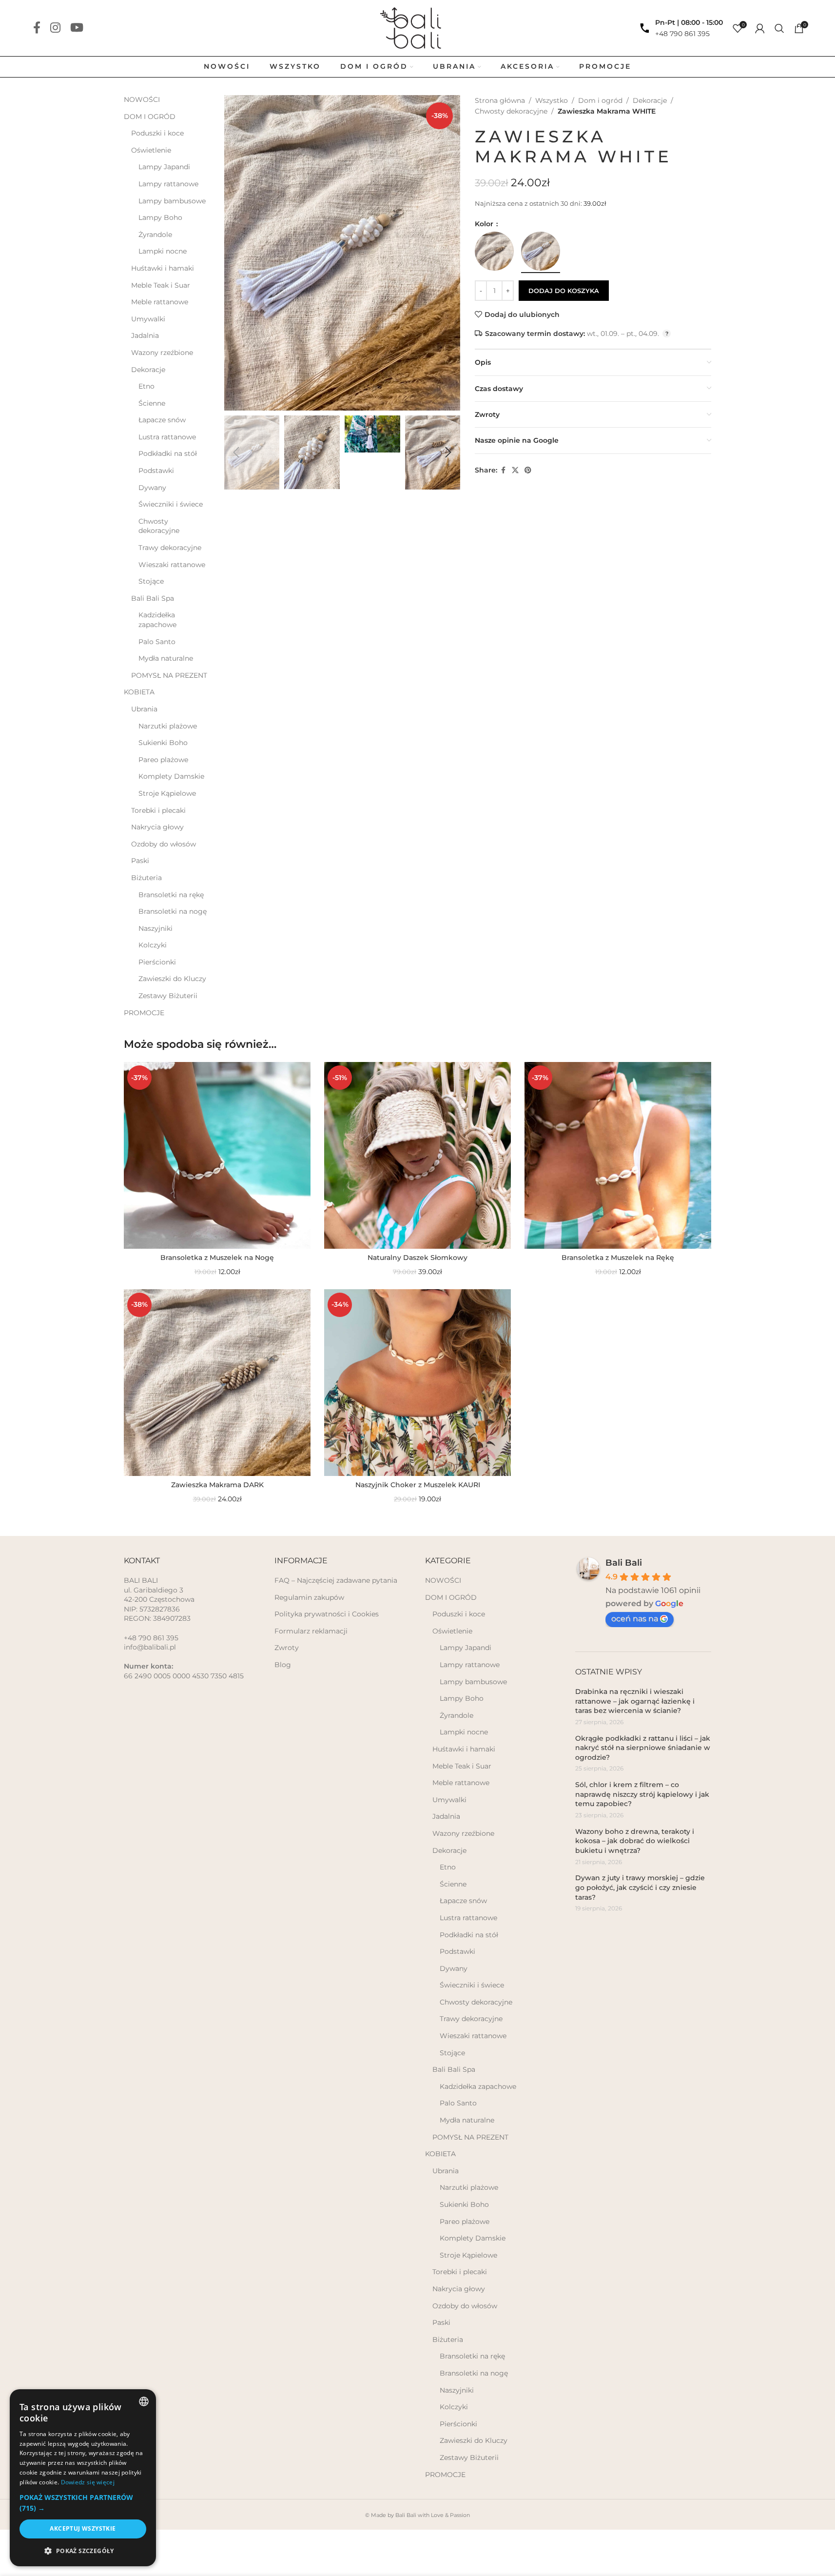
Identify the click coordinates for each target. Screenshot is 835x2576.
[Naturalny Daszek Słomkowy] (417, 1155)
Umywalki (148, 319)
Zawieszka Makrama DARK (217, 1485)
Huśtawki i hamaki (163, 268)
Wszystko (552, 100)
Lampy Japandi (164, 167)
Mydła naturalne (166, 658)
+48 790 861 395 (682, 34)
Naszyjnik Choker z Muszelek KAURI (418, 1485)
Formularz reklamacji (311, 1631)
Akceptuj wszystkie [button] (83, 2528)
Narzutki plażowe (168, 726)
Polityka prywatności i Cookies (327, 1614)
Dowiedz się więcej (88, 2482)
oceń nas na (635, 1619)
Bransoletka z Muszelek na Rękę (618, 1258)
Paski (140, 861)
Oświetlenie (151, 150)
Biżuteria (146, 878)
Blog (283, 1665)
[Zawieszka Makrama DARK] (217, 1383)
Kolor (485, 224)
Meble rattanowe (160, 302)
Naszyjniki (155, 928)
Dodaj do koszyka (564, 291)
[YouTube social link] (77, 28)
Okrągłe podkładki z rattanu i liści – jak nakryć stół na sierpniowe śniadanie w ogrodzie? (643, 1748)
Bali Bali (624, 1563)
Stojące (151, 581)
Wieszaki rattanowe (172, 565)
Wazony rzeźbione (162, 353)
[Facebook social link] (37, 28)
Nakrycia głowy (157, 827)
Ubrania (144, 709)
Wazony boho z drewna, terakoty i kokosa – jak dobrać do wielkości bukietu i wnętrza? (635, 1841)
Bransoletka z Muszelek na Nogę (217, 1258)
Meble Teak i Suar (161, 285)
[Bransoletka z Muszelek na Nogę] (217, 1155)
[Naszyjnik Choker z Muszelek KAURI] (417, 1383)
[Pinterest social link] (528, 470)
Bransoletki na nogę (173, 911)
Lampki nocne (163, 251)
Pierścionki (157, 962)
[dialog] (83, 2478)
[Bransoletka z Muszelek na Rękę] (618, 1155)
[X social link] (515, 470)
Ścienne (152, 403)
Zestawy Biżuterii (168, 996)
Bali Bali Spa (153, 598)
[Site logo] (417, 27)
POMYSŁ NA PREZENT (169, 675)
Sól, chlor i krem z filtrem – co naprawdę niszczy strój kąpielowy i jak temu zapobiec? (642, 1794)
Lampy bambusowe (172, 201)
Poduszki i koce (157, 133)
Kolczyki (153, 945)
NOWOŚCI (142, 99)
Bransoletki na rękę (171, 895)
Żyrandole (155, 235)
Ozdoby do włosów (164, 844)
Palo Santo (157, 642)
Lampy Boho (160, 217)
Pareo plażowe (163, 760)
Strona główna (500, 100)
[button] (236, 452)
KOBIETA (139, 692)
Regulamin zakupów (309, 1597)
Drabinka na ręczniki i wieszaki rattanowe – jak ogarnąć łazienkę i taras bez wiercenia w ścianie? (635, 1701)
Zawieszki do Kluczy (172, 979)
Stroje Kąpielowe (167, 793)
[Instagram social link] (55, 28)
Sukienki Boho (163, 743)
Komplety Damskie (171, 776)
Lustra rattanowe (167, 437)
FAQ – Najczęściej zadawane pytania (336, 1580)
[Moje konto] (760, 28)
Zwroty (287, 1648)
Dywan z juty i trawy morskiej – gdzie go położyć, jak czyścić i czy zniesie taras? (640, 1887)
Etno (146, 386)
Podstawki (156, 471)
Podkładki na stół (168, 453)
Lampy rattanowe (168, 184)
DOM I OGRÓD (150, 117)
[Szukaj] (779, 28)
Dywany (152, 488)
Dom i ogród (600, 100)
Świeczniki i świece (171, 504)
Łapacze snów (162, 420)
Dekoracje (148, 370)
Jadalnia (145, 335)
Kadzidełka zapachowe (157, 620)
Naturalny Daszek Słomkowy (417, 1258)
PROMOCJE (144, 1013)
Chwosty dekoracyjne (159, 526)
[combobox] (144, 2401)
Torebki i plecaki (158, 810)
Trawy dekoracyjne (170, 548)
